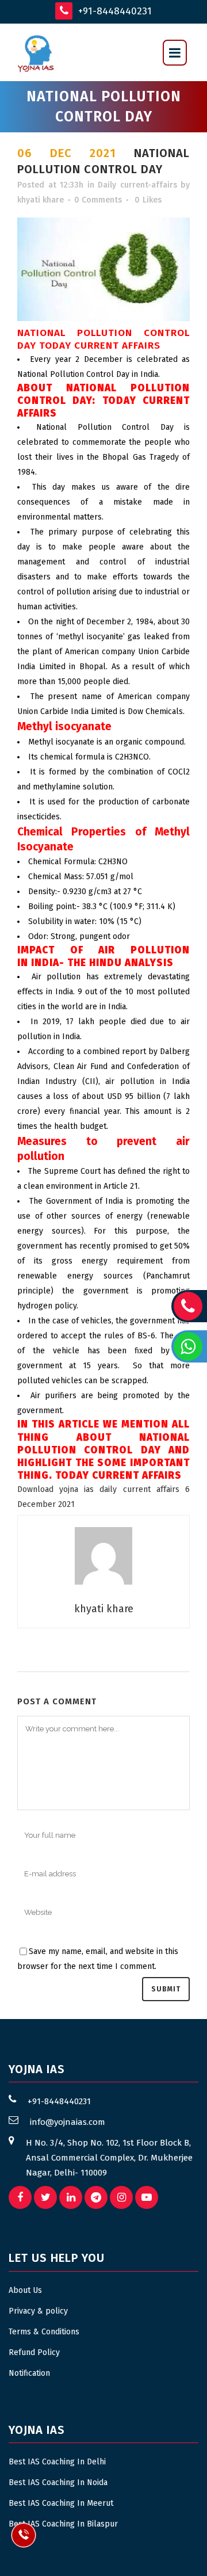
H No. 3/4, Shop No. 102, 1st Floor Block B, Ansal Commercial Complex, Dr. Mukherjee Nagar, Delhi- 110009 (109, 2158)
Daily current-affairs (137, 185)
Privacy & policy (38, 2311)
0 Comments (98, 200)
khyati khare (41, 200)
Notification (29, 2373)
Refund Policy (34, 2352)
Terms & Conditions (44, 2332)
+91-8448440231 (114, 11)
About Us (25, 2290)
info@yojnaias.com (68, 2122)
